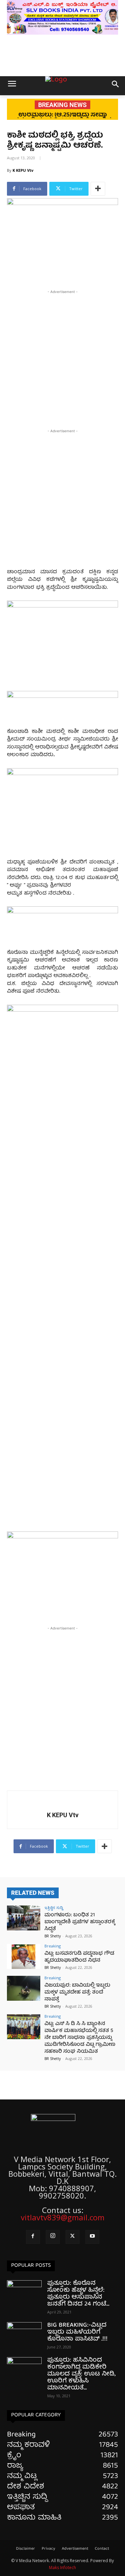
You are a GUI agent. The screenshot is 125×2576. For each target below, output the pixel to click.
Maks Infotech (62, 2568)
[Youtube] (92, 2237)
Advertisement (75, 2549)
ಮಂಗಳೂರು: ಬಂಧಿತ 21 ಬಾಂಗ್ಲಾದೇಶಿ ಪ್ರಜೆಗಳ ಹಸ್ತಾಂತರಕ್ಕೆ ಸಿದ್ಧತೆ (80, 1922)
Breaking (53, 1946)
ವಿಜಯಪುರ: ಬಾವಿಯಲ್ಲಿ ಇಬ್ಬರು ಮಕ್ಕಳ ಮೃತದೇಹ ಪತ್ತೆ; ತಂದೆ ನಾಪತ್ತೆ (77, 1992)
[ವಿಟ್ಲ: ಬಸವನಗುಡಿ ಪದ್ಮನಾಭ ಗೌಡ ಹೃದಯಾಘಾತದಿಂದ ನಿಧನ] (24, 1956)
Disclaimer (26, 2549)
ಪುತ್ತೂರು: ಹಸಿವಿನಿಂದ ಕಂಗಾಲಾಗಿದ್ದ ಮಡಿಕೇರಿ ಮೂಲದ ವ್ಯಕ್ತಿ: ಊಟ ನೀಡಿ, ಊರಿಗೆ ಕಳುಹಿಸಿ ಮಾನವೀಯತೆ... (81, 2374)
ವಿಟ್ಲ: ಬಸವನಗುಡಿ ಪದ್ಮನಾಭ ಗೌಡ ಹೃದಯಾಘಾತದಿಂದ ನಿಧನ (79, 1957)
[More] (98, 189)
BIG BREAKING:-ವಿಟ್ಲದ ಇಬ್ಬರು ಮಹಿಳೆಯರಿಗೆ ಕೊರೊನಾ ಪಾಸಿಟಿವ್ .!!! (77, 2332)
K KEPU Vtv (23, 170)
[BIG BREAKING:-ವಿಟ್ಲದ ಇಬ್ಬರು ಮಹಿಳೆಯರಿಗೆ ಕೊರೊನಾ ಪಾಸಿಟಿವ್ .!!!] (24, 2334)
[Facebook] (33, 2237)
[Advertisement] (62, 358)
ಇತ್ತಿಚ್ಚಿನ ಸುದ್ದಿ (54, 1907)
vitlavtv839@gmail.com (63, 2217)
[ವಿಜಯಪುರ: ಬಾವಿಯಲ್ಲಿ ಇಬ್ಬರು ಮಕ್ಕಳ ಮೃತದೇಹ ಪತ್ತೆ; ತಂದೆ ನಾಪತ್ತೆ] (24, 1988)
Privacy (48, 2549)
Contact (102, 2549)
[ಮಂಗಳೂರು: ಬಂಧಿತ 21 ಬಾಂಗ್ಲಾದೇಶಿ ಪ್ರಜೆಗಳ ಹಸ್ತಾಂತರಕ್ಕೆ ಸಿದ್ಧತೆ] (24, 1918)
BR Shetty (53, 1936)
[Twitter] (73, 2237)
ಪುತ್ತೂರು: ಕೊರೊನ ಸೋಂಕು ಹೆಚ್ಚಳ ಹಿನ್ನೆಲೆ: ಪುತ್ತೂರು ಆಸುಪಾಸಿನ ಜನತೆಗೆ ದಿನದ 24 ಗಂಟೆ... (78, 2294)
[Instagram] (53, 2237)
